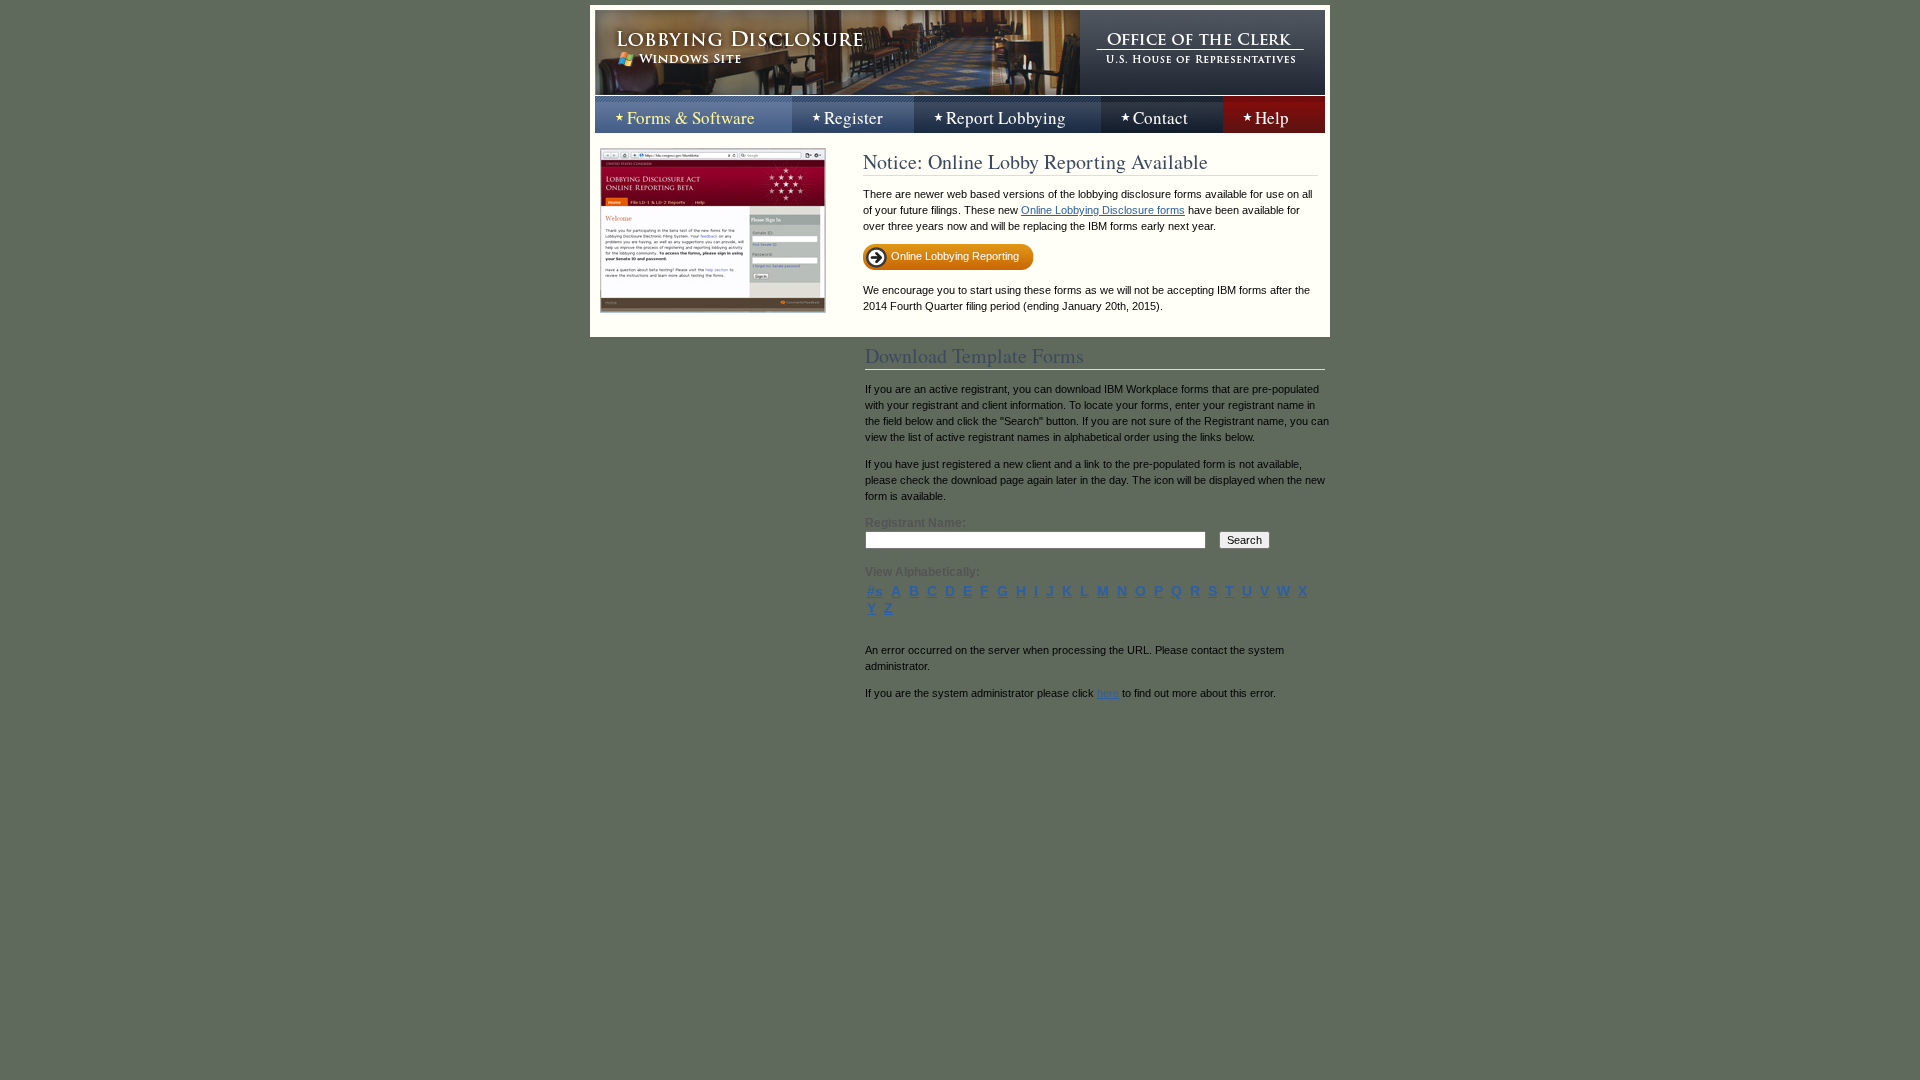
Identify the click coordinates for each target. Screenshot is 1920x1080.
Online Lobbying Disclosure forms (1103, 210)
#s (875, 591)
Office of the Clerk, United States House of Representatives (1202, 52)
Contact (1160, 117)
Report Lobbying (1006, 117)
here (1108, 693)
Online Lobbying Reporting (955, 256)
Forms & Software (691, 117)
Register (853, 117)
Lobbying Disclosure (837, 52)
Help (1272, 117)
